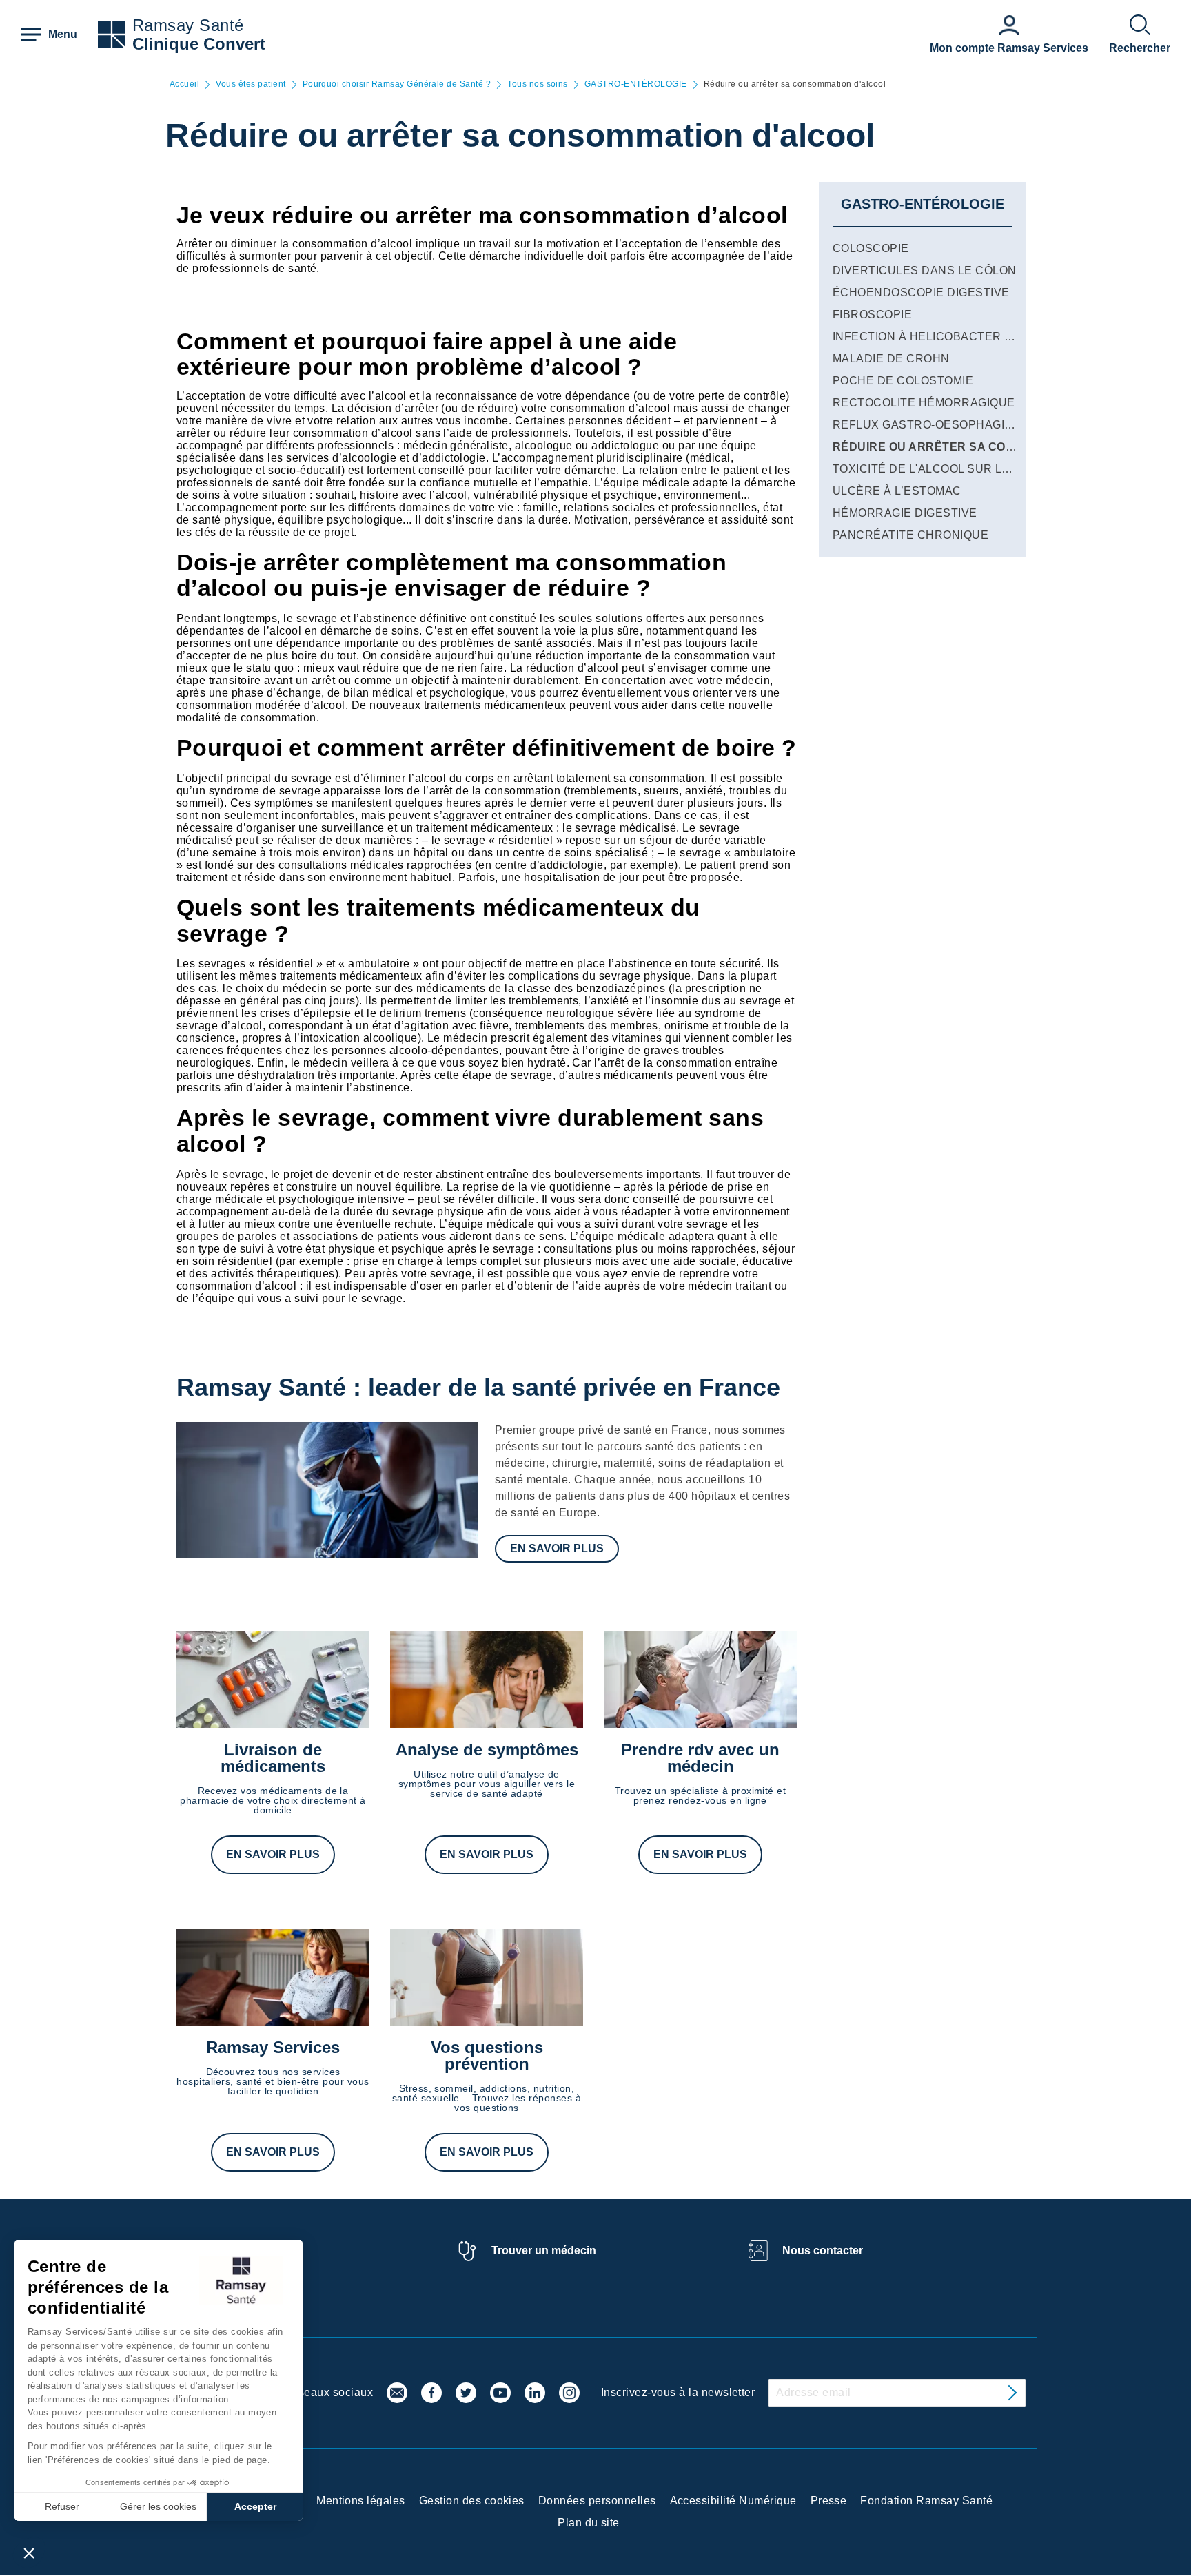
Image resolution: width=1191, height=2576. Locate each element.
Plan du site (589, 2523)
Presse (829, 2501)
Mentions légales (361, 2501)
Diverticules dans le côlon (924, 270)
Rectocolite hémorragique (924, 403)
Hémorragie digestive (905, 513)
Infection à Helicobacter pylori (940, 337)
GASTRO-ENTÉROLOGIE (636, 84)
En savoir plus (557, 1548)
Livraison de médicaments (273, 1758)
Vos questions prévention (487, 2055)
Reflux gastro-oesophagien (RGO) (945, 425)
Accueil (184, 84)
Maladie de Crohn (891, 359)
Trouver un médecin (544, 2250)
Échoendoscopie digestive (921, 292)
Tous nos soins (538, 84)
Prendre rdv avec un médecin (700, 1758)
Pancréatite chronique (910, 535)
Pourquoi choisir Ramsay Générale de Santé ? (397, 84)
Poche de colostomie (903, 381)
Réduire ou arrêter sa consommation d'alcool (990, 447)
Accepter (255, 2506)
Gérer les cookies (158, 2506)
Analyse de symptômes (487, 1750)
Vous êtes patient (251, 84)
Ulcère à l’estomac (897, 491)
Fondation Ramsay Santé (926, 2501)
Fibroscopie (872, 315)
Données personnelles (597, 2501)
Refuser (62, 2506)
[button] (29, 2553)
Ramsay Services (273, 2047)
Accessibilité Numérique (733, 2501)
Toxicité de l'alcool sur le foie (936, 469)
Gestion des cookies (472, 2501)
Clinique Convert (199, 44)
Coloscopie (871, 248)
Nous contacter (823, 2250)
